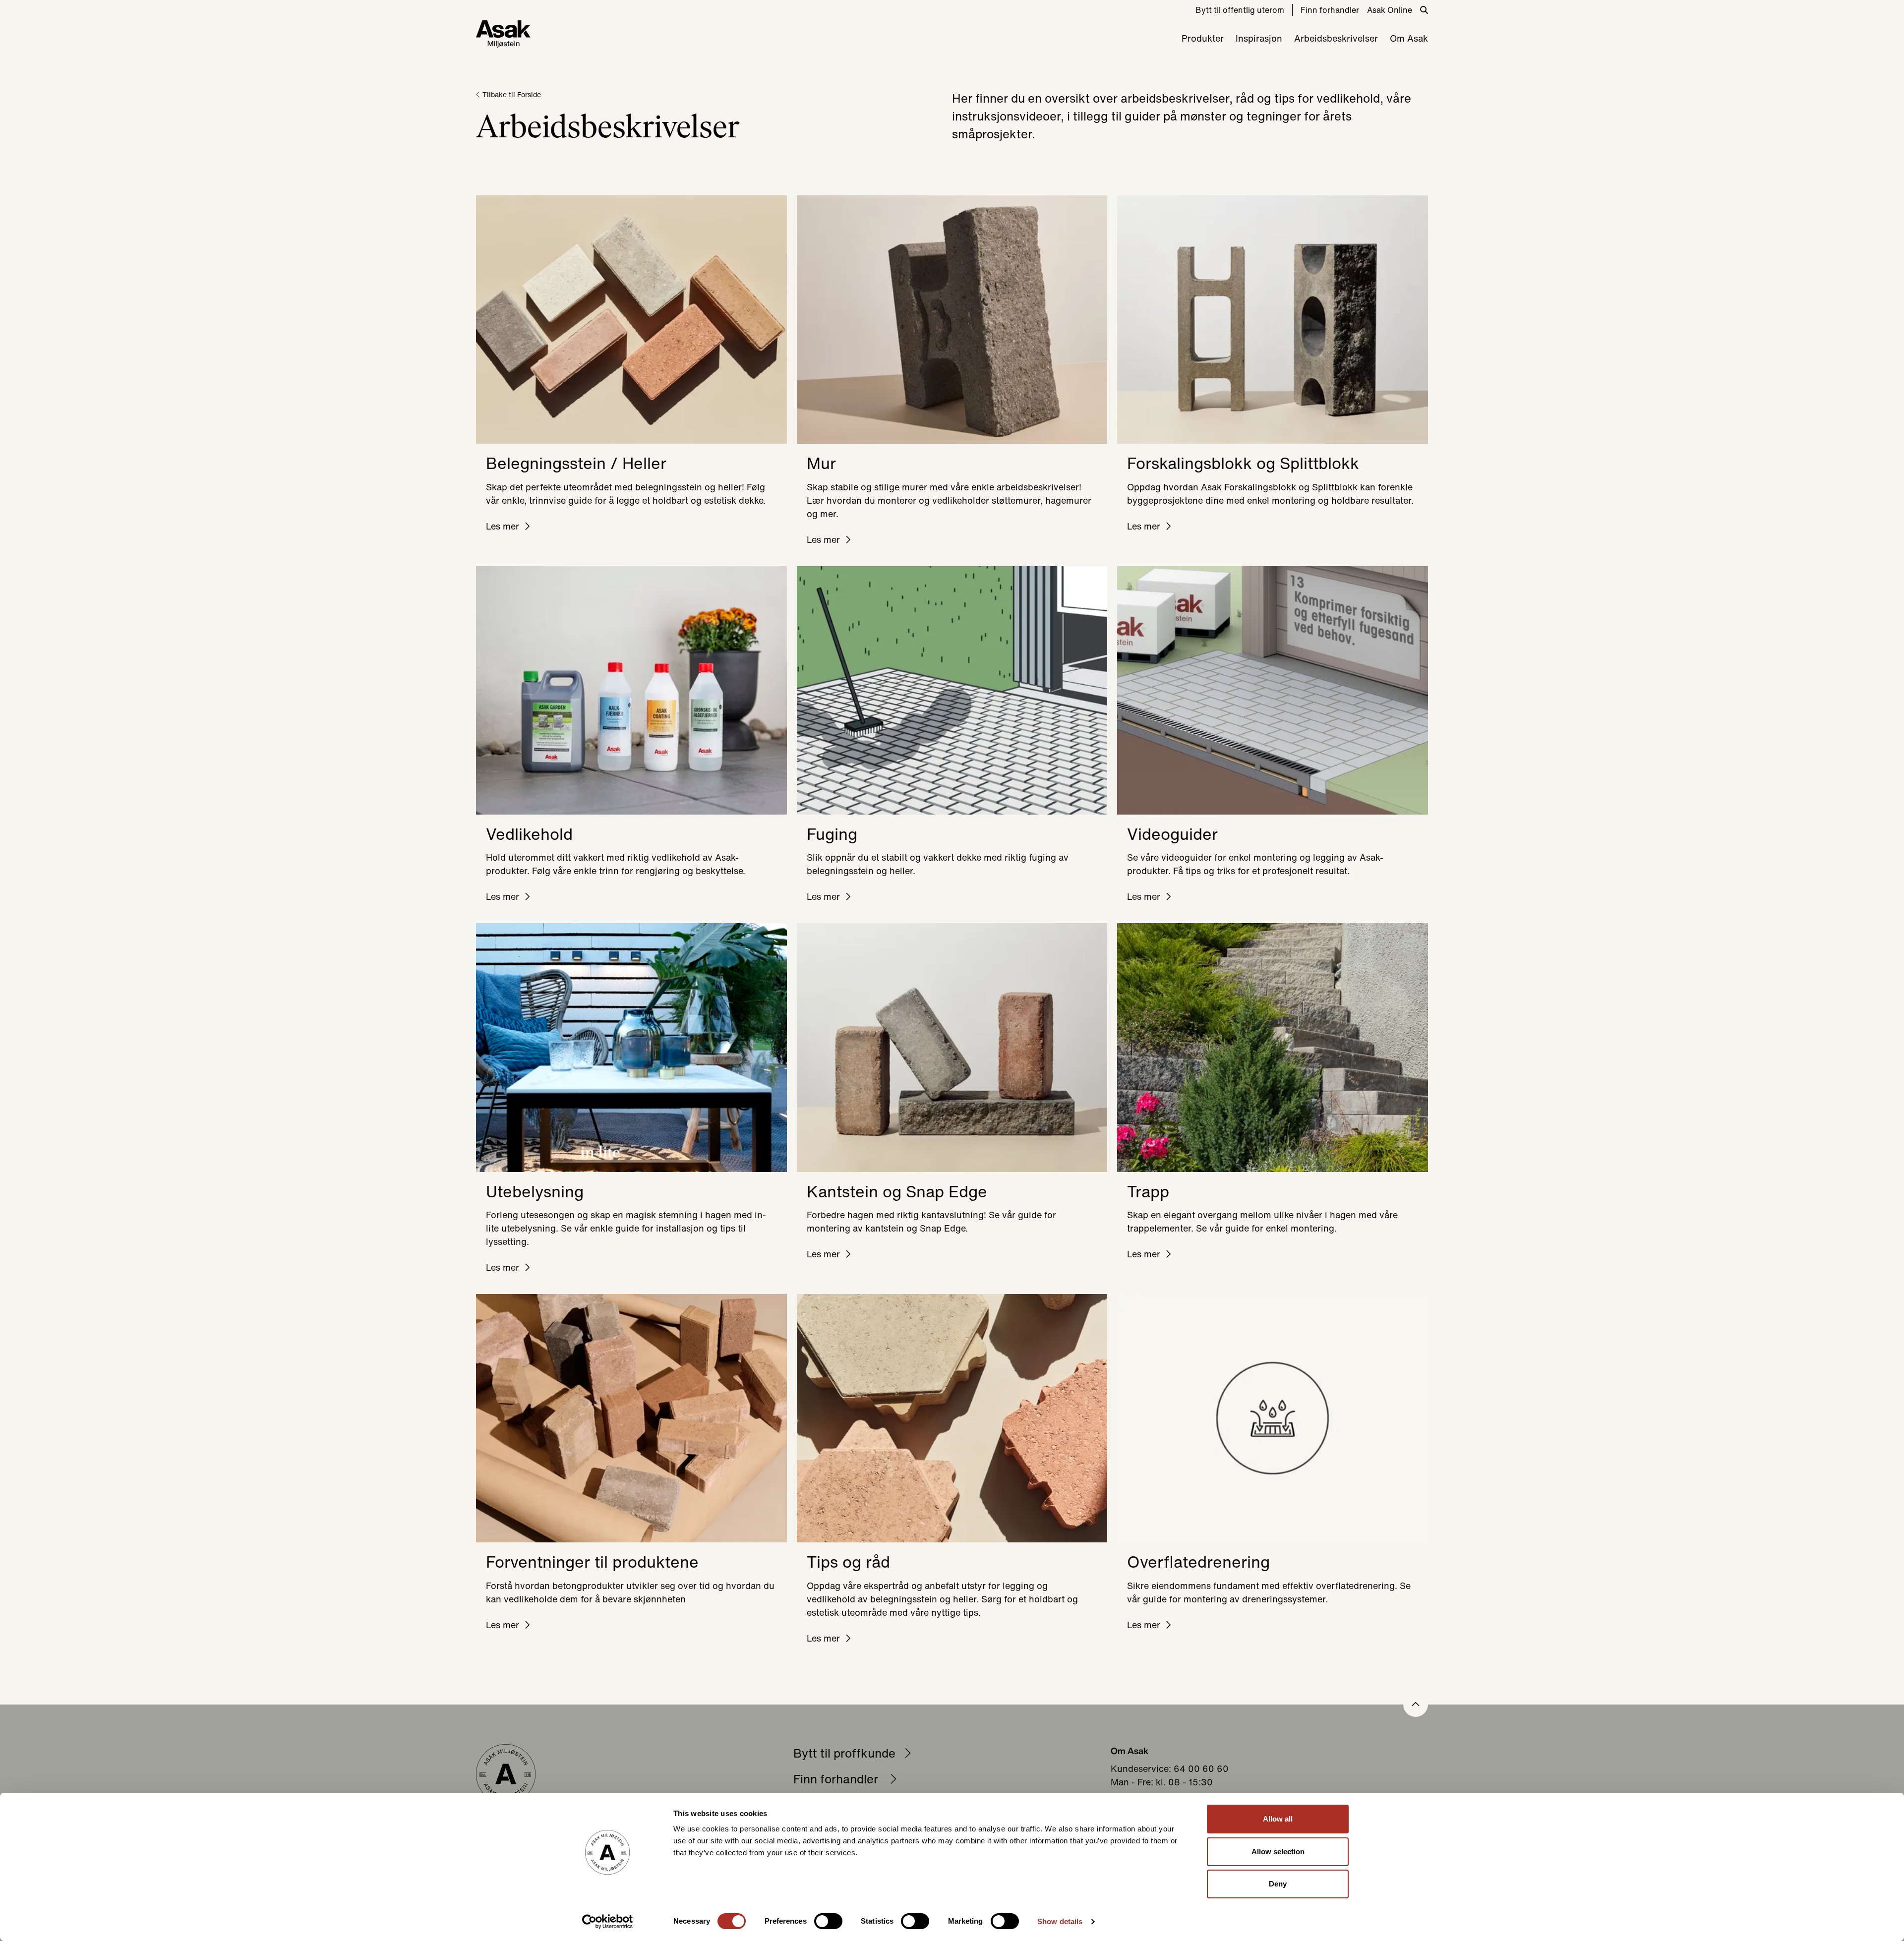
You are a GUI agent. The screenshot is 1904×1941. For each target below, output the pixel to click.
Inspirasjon (1259, 38)
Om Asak (1409, 38)
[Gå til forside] (503, 34)
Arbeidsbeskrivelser (1336, 38)
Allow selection (1278, 1852)
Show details (1060, 1921)
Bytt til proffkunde (844, 1753)
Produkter (1203, 38)
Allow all (1278, 1819)
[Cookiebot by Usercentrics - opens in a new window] (608, 1922)
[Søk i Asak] (1424, 10)
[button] (1416, 1705)
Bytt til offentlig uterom (1240, 10)
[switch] (828, 1921)
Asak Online (1390, 10)
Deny (1278, 1884)
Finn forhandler (1330, 10)
